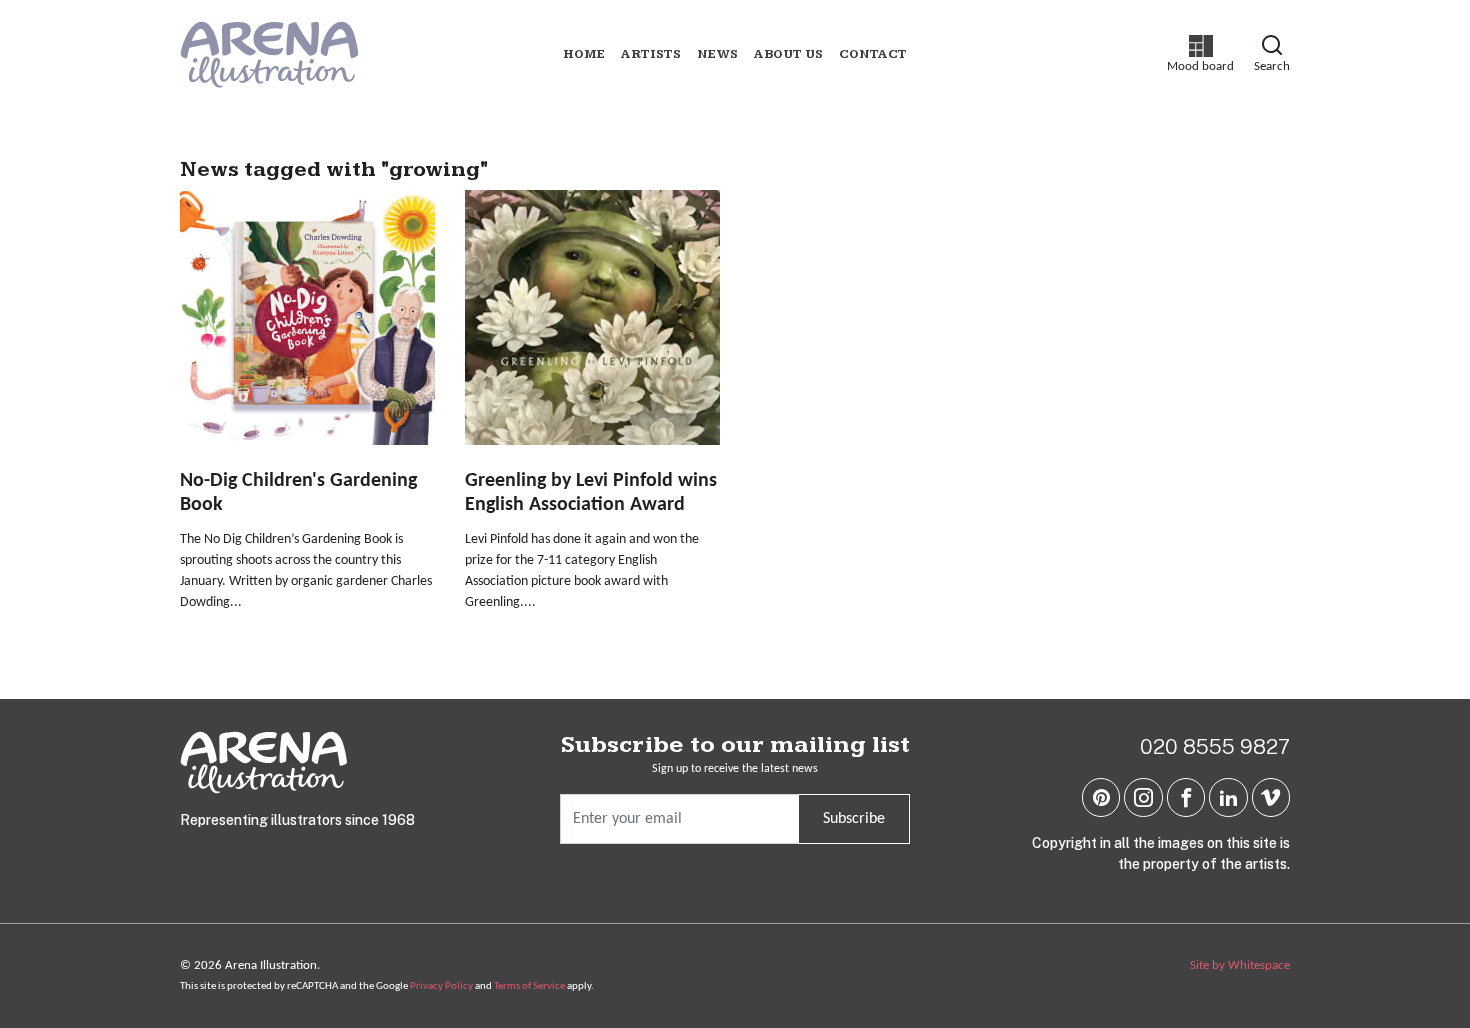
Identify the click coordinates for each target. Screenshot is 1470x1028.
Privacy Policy (441, 986)
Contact (873, 54)
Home (584, 54)
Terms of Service (529, 986)
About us (788, 54)
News (717, 54)
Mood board (1200, 54)
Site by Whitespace (1240, 965)
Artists (651, 54)
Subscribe (854, 819)
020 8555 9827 (1215, 746)
